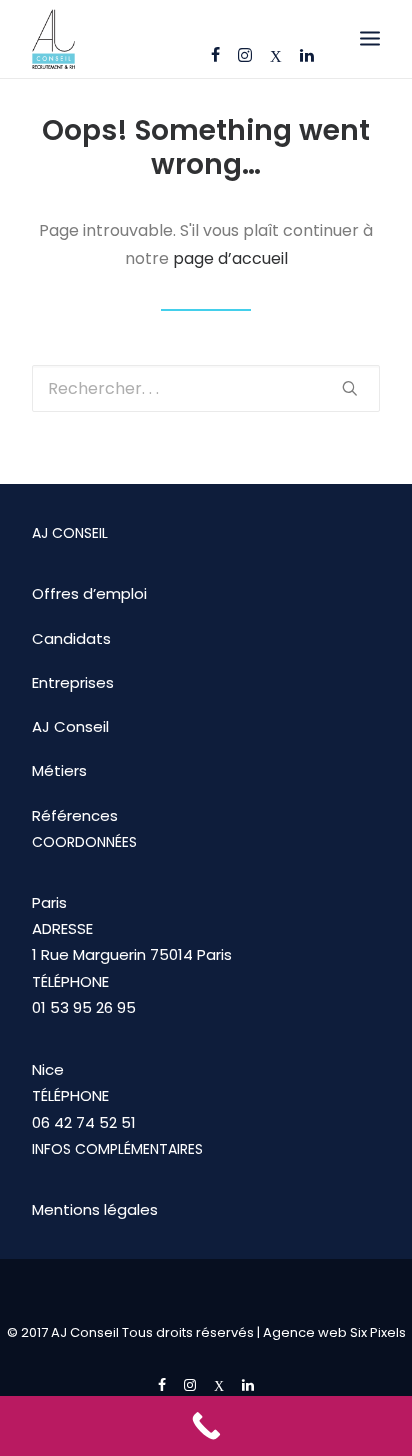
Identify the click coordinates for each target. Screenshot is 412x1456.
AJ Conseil (70, 726)
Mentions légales (95, 1209)
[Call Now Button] (206, 1426)
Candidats (71, 638)
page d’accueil (230, 258)
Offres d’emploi (89, 593)
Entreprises (73, 682)
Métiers (59, 770)
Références (75, 815)
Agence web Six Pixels (334, 1332)
